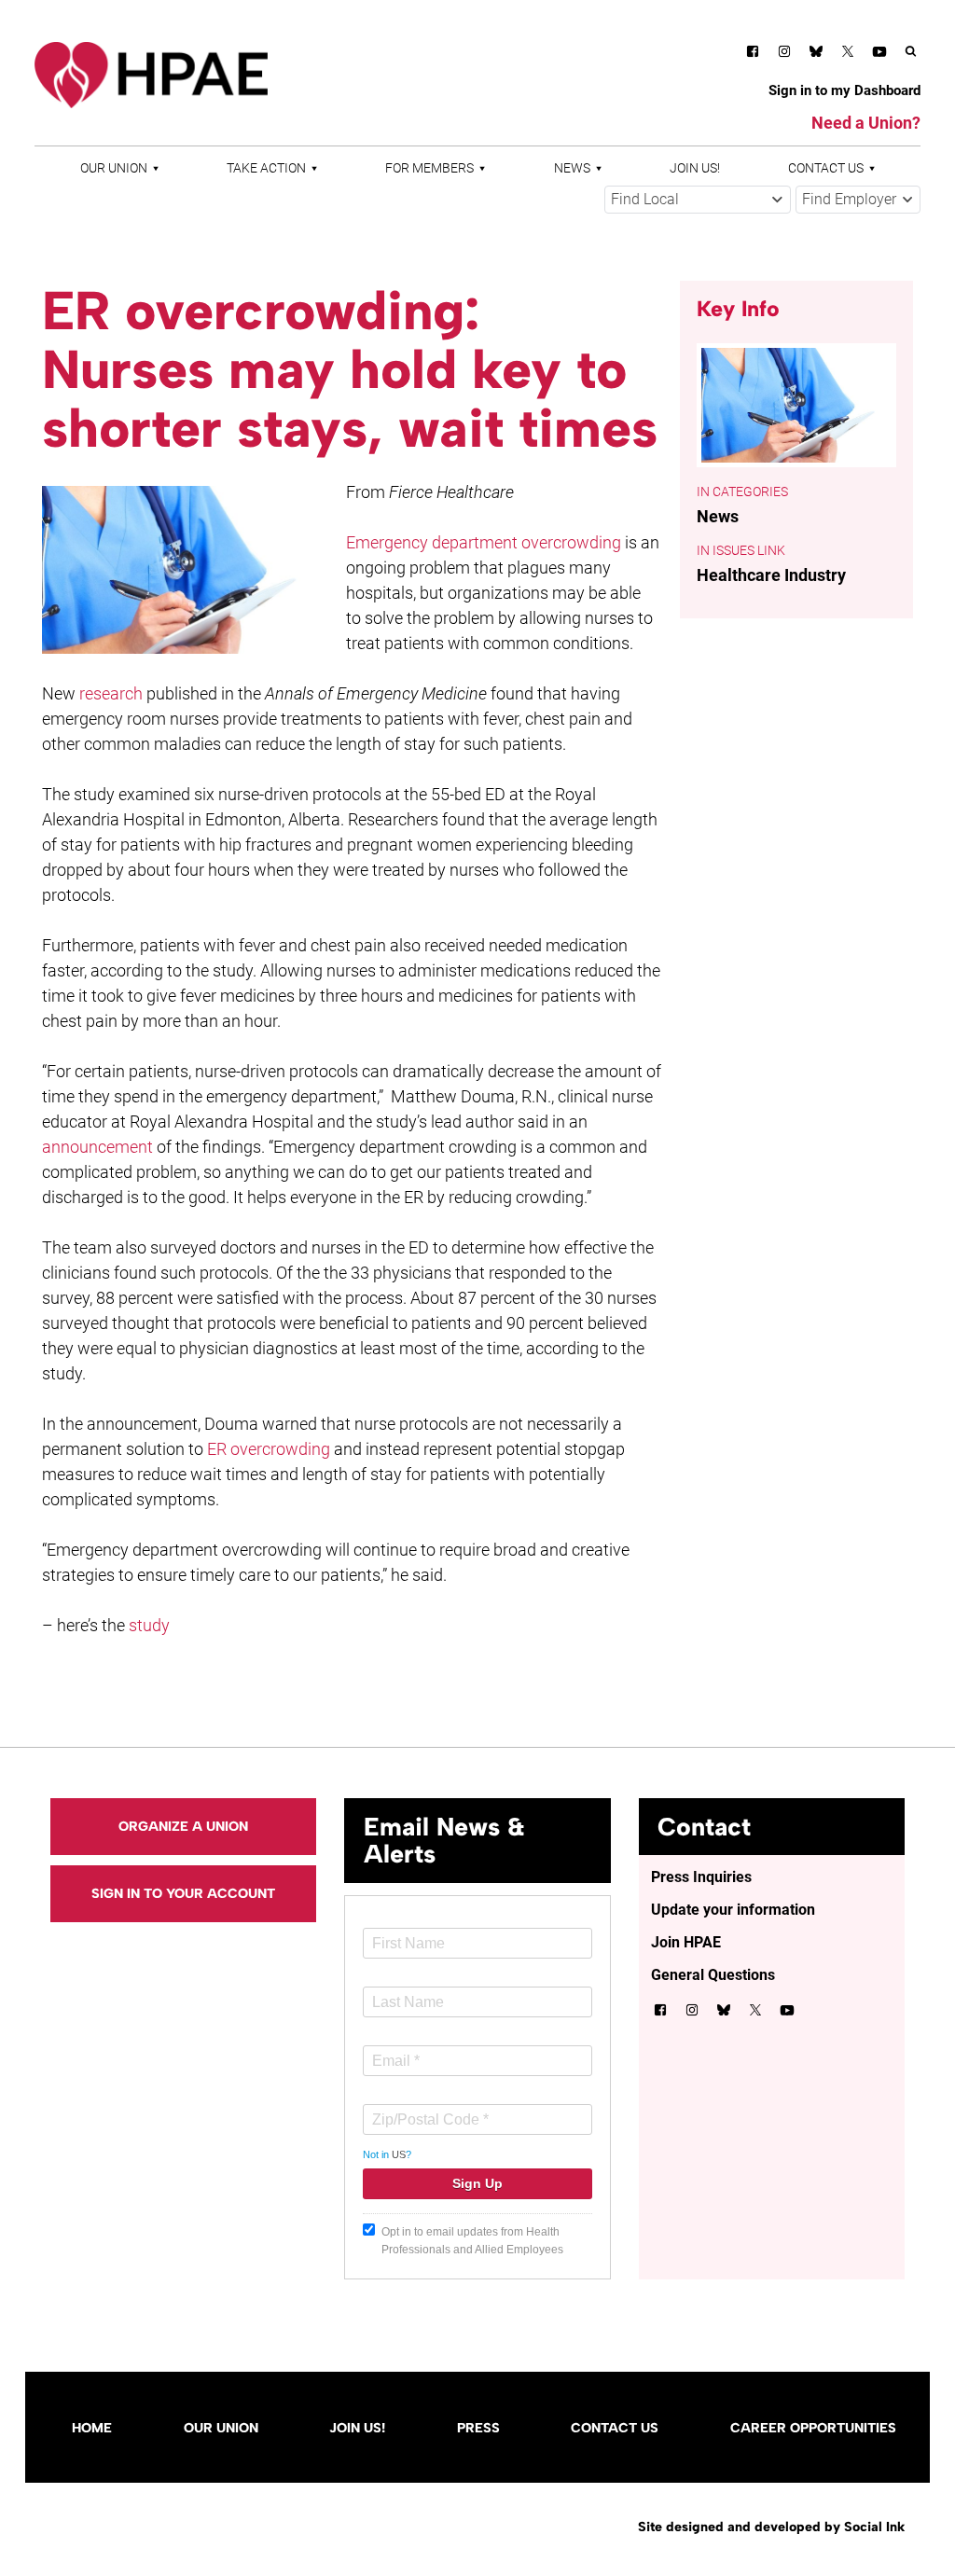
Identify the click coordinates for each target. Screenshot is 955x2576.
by (771, 2527)
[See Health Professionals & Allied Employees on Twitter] (848, 55)
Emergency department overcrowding (484, 542)
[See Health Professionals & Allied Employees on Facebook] (753, 55)
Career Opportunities (813, 2428)
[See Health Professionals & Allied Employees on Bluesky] (816, 54)
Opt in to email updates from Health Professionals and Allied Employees (472, 2241)
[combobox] (698, 200)
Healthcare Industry (771, 575)
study (149, 1625)
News (572, 168)
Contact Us (826, 168)
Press (478, 2428)
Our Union (114, 168)
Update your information (733, 1910)
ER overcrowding (269, 1449)
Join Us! (695, 168)
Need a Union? (866, 123)
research (111, 693)
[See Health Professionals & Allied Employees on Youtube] (879, 55)
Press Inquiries (701, 1877)
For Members (429, 168)
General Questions (713, 1975)
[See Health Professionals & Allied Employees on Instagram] (784, 55)
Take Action (266, 168)
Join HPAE (686, 1942)
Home (92, 2428)
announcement (97, 1147)
